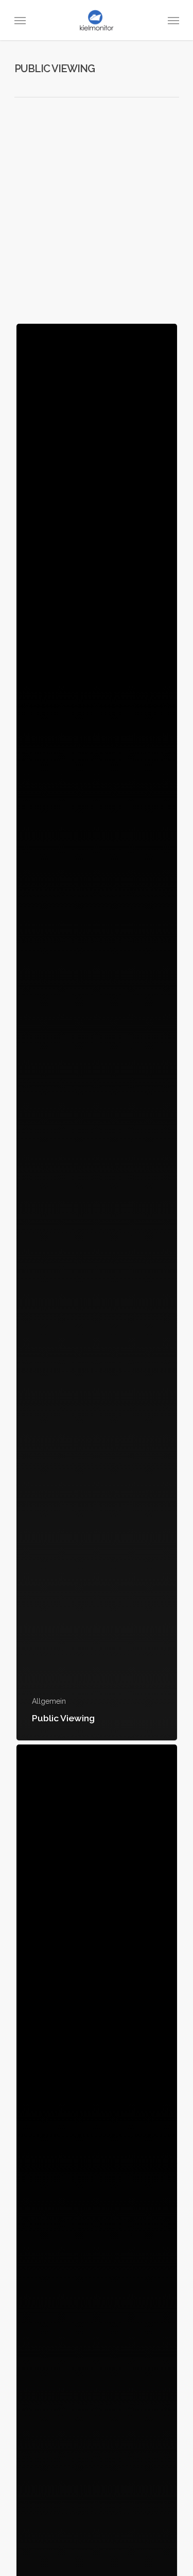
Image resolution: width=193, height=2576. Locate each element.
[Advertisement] (97, 220)
